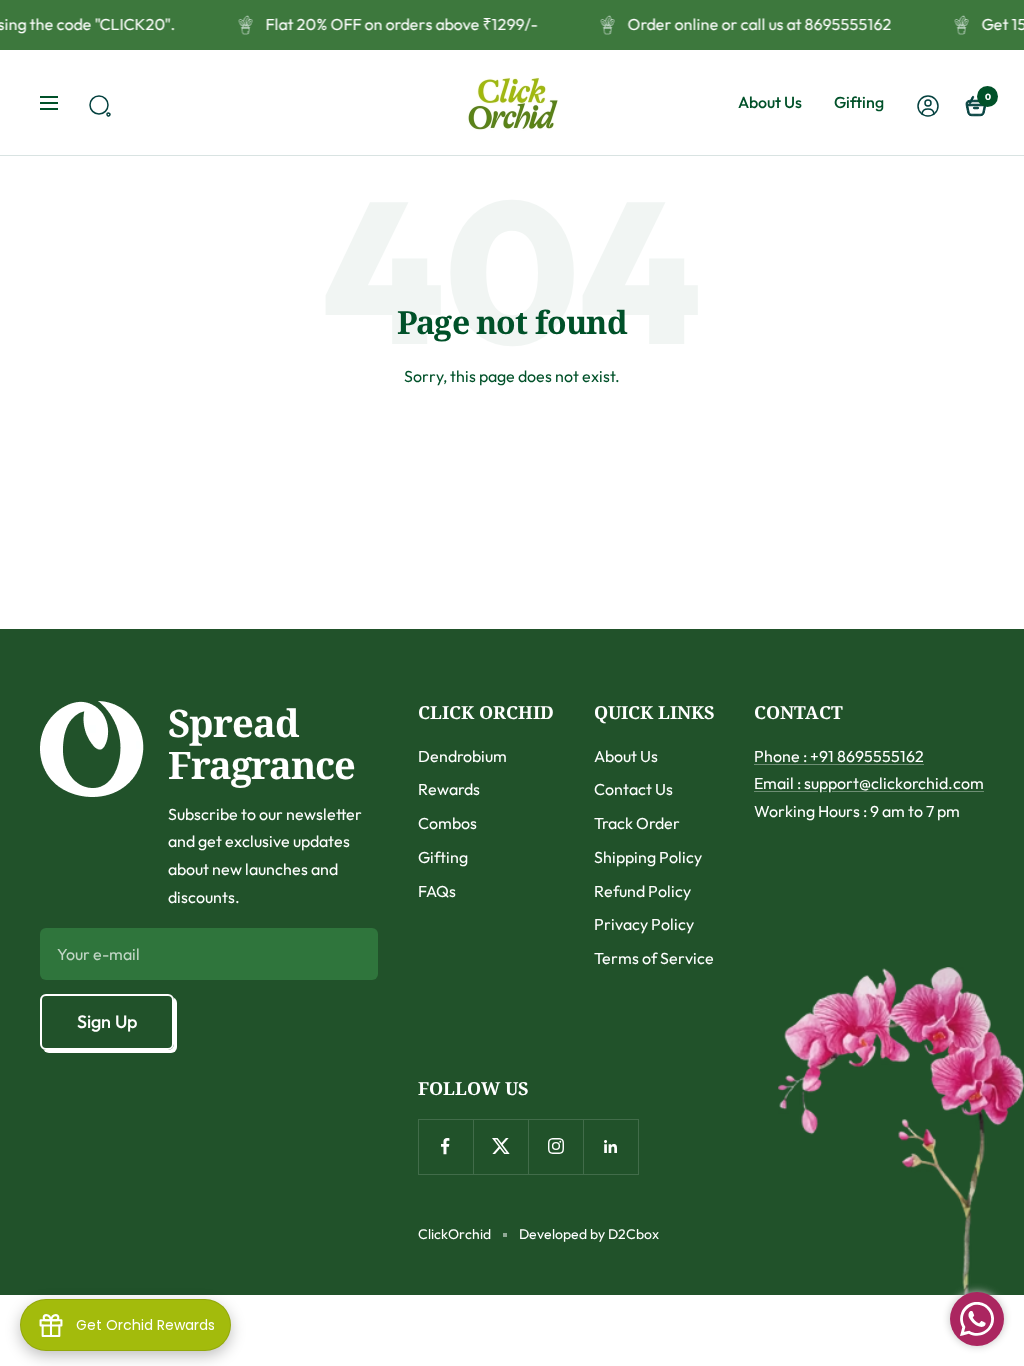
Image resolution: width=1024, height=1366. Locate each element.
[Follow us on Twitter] (500, 1146)
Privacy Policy (644, 924)
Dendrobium (462, 756)
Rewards (449, 789)
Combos (447, 823)
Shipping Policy (648, 857)
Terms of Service (654, 958)
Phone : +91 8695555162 (839, 756)
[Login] (925, 102)
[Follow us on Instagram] (555, 1146)
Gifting (859, 102)
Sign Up (107, 1021)
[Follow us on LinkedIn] (610, 1146)
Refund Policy (642, 891)
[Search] (97, 103)
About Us (770, 102)
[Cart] (974, 103)
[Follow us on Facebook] (445, 1146)
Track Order (637, 823)
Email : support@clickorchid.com (869, 783)
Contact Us (633, 789)
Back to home (512, 450)
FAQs (437, 891)
